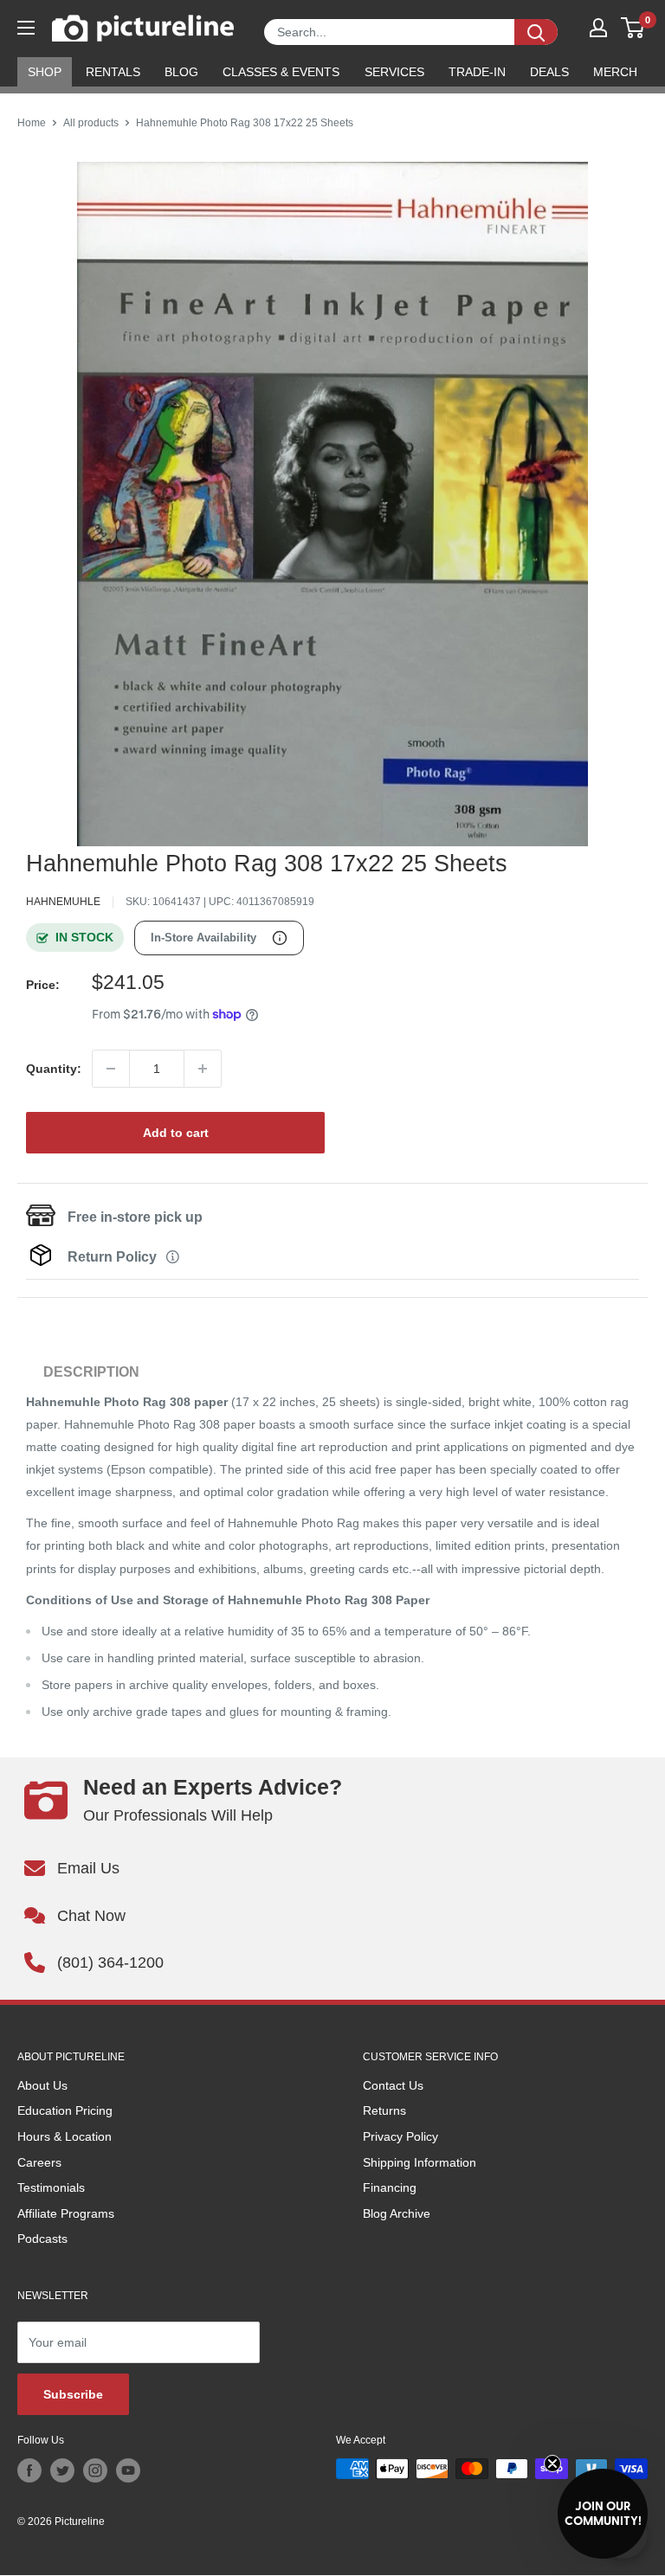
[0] (633, 28)
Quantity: (54, 1069)
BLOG (181, 72)
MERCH (615, 72)
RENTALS (113, 72)
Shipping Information (420, 2162)
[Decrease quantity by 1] (111, 1069)
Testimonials (51, 2187)
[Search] (536, 32)
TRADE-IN (477, 72)
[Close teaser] (552, 2464)
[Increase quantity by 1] (203, 1069)
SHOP (45, 72)
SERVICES (394, 72)
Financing (390, 2187)
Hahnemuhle (63, 902)
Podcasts (42, 2239)
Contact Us (393, 2085)
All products (91, 123)
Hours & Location (65, 2136)
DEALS (549, 72)
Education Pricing (65, 2110)
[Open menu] (26, 28)
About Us (42, 2085)
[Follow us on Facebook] (29, 2470)
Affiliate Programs (66, 2213)
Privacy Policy (400, 2136)
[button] (603, 2514)
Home (32, 123)
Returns (384, 2110)
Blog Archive (397, 2213)
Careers (39, 2162)
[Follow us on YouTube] (128, 2470)
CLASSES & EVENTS (281, 72)
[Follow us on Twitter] (62, 2470)
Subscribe (73, 2394)
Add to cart (176, 1133)
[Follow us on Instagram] (95, 2470)
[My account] (598, 28)
